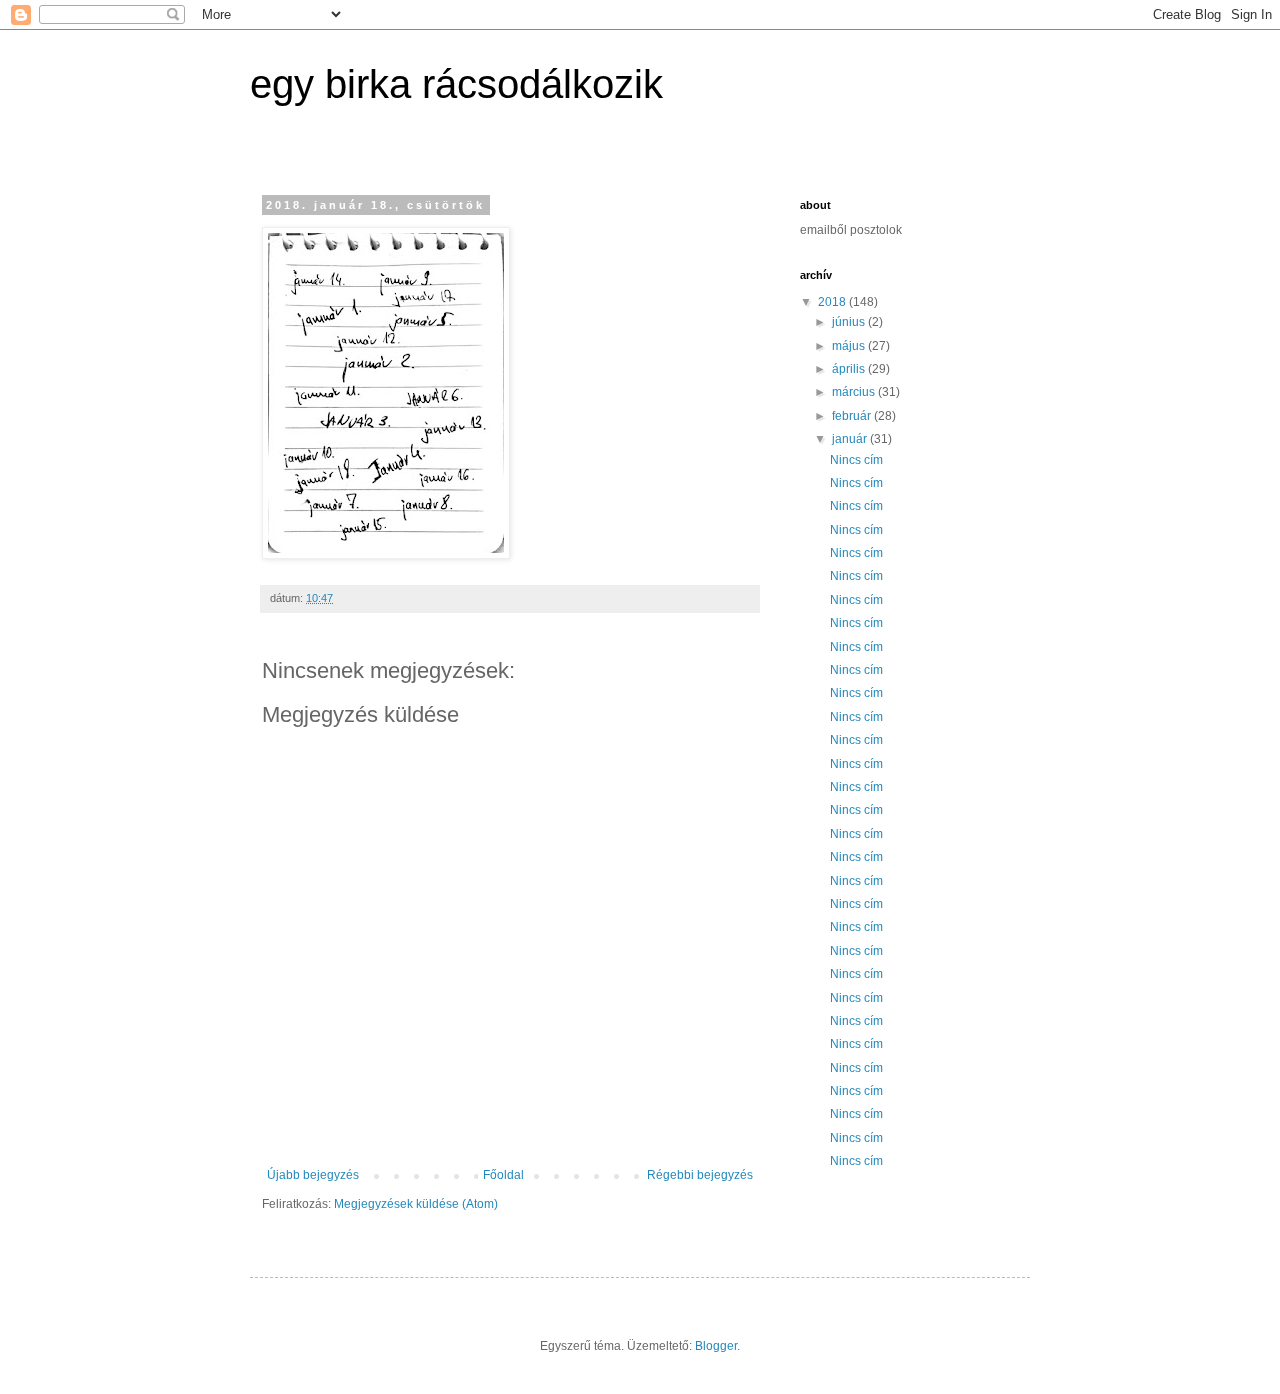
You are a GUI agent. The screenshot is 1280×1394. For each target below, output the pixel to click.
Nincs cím (856, 460)
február (853, 416)
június (850, 322)
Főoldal (503, 1175)
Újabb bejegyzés (313, 1175)
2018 (833, 302)
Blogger (716, 1346)
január (851, 439)
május (850, 346)
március (855, 392)
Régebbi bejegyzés (700, 1175)
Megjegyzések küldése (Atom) (416, 1204)
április (850, 369)
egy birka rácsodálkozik (456, 84)
